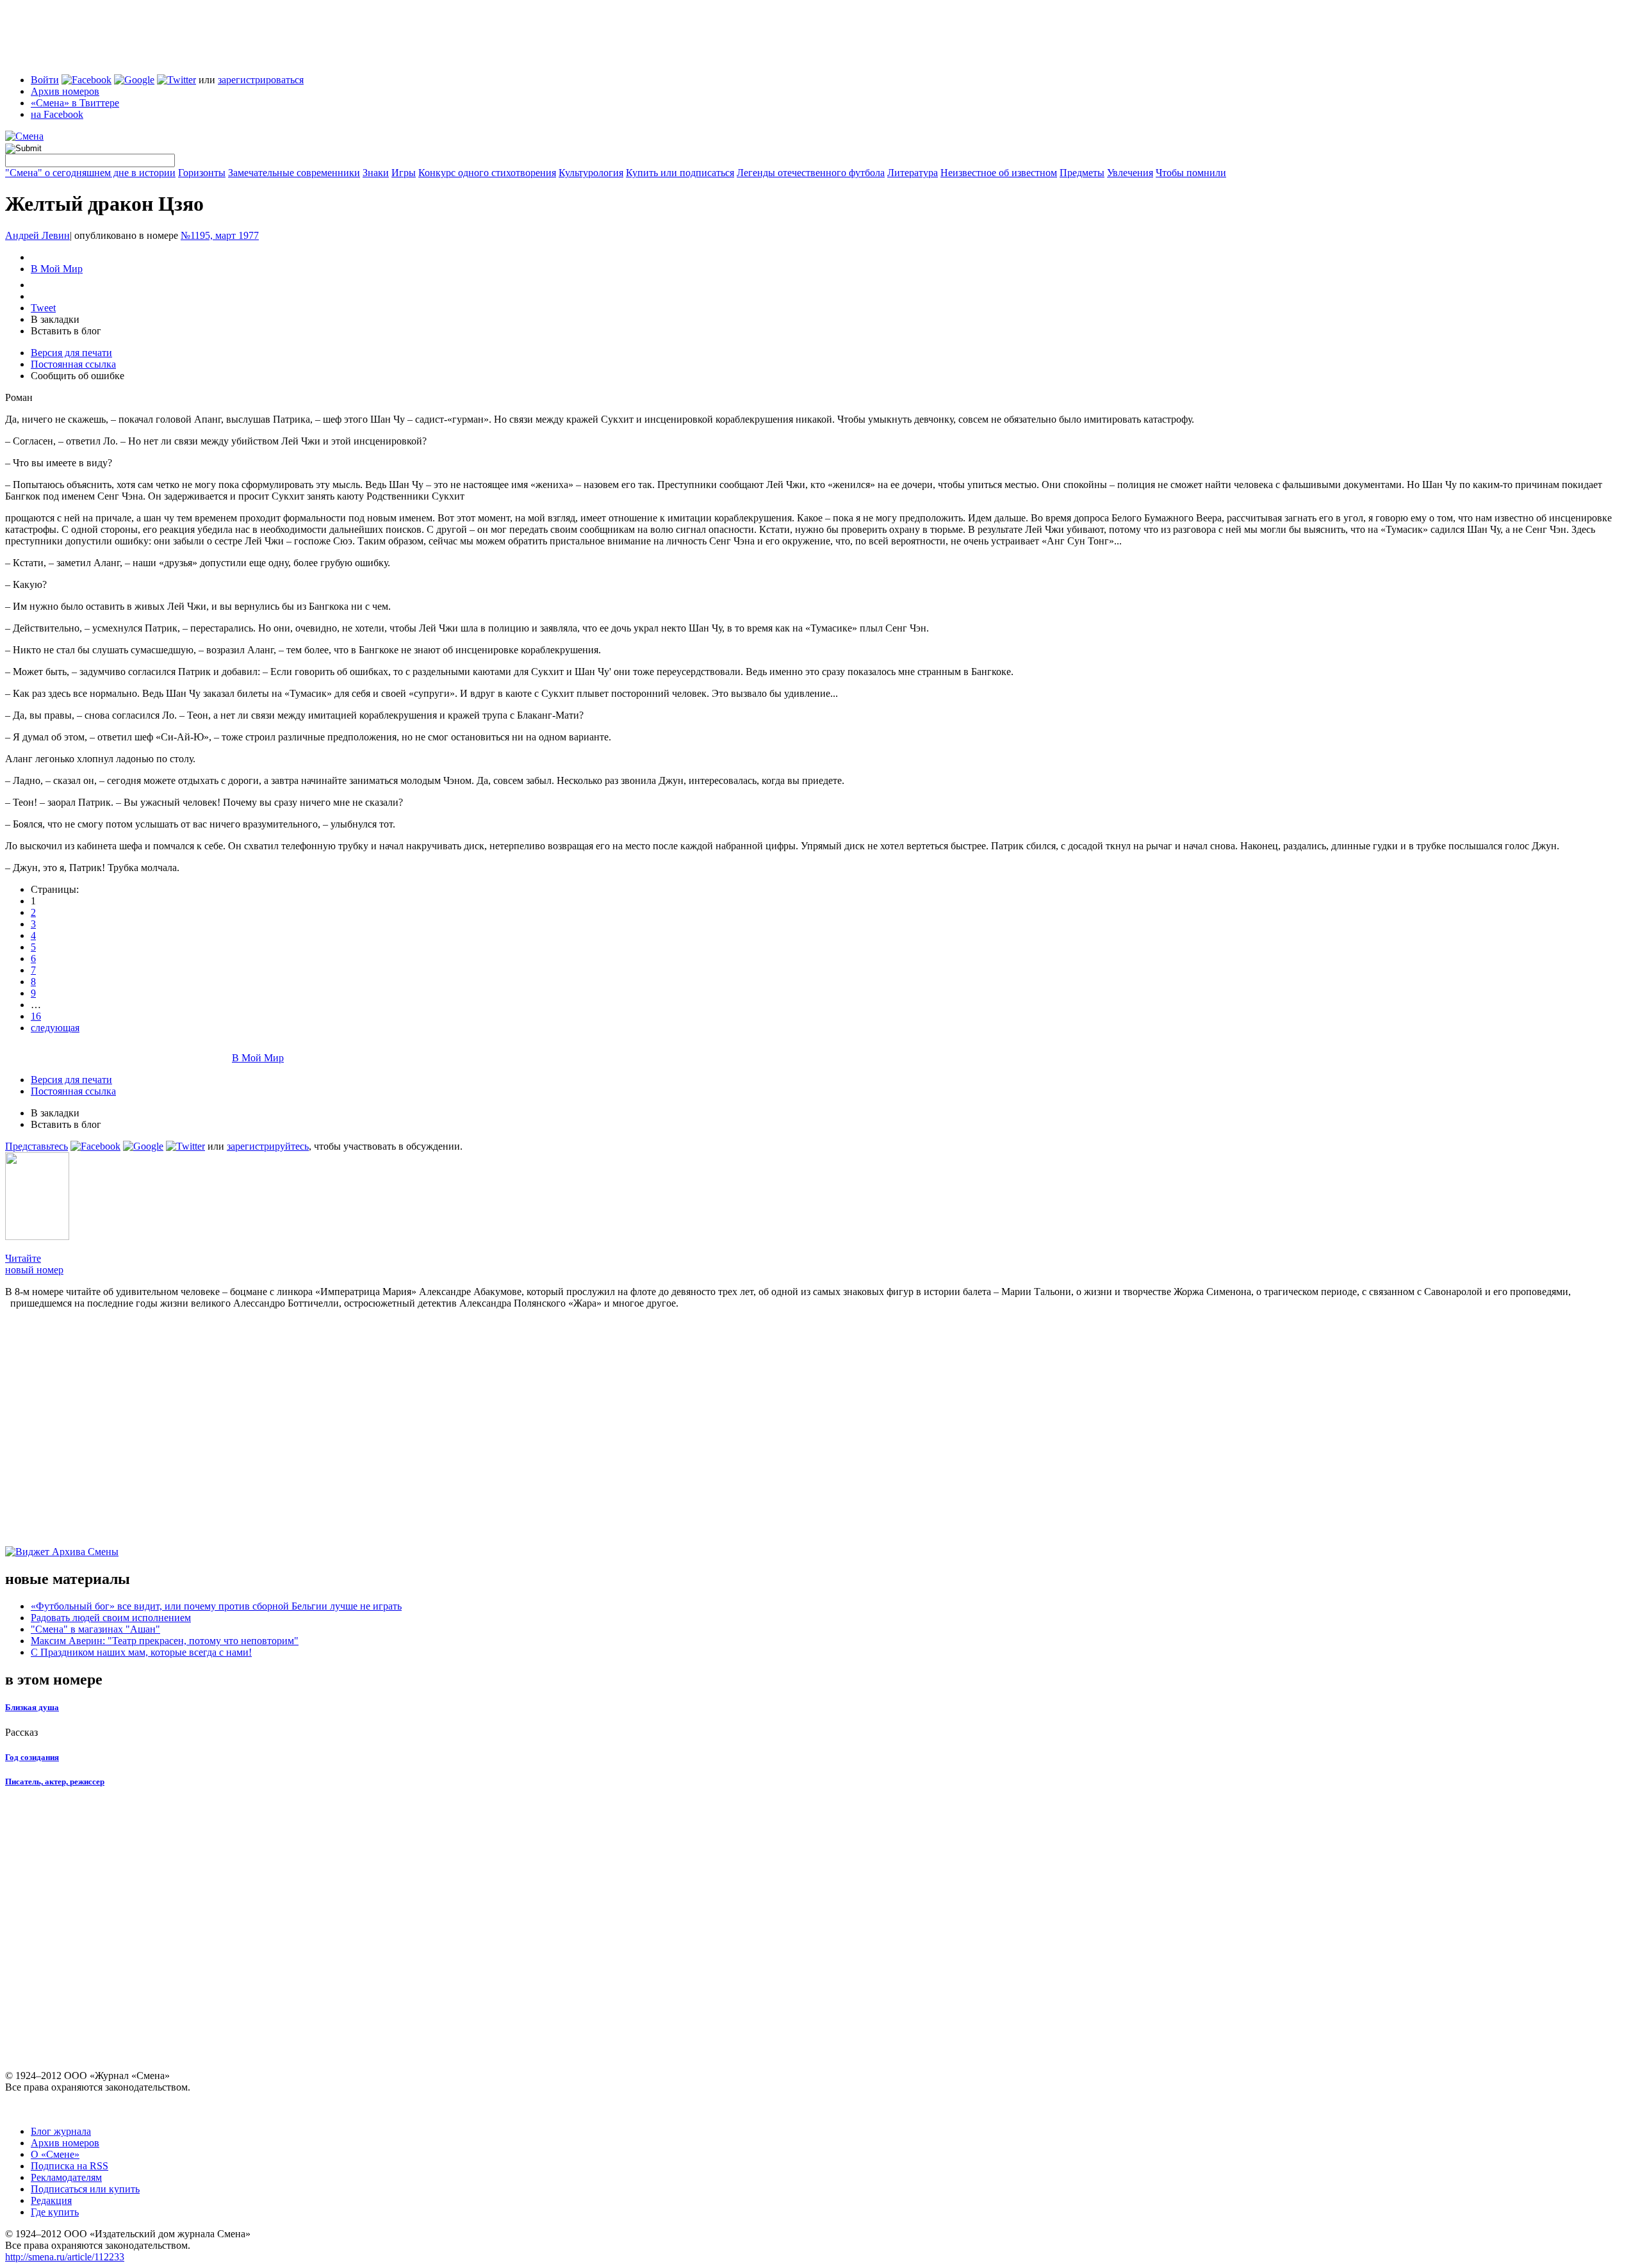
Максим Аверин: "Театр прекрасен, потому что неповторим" (165, 1641)
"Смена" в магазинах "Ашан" (95, 1629)
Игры (404, 173)
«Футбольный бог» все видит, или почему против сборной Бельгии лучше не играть (216, 1606)
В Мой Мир (57, 269)
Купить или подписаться (680, 173)
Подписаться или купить (85, 2189)
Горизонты (202, 173)
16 (36, 1016)
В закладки (55, 319)
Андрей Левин (37, 235)
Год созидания (32, 1757)
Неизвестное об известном (999, 173)
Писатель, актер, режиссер (55, 1782)
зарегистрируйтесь (268, 1146)
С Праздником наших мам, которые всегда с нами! (141, 1652)
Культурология (591, 173)
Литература (913, 173)
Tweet (43, 308)
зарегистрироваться (261, 80)
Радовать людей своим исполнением (111, 1618)
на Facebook (57, 114)
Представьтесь (37, 1146)
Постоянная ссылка (73, 364)
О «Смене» (55, 2154)
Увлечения (1130, 173)
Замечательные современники (294, 173)
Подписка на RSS (70, 2166)
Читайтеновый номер (34, 1264)
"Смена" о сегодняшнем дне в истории (90, 173)
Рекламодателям (66, 2177)
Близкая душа (32, 1707)
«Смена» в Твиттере (75, 103)
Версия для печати (71, 353)
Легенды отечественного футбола (811, 173)
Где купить (55, 2212)
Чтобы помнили (1191, 173)
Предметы (1082, 173)
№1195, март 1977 (220, 235)
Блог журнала (61, 2131)
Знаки (376, 173)
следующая (55, 1028)
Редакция (51, 2200)
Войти (45, 80)
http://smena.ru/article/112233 (65, 2257)
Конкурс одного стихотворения (487, 173)
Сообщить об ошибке (78, 376)
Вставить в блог (66, 331)
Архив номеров (65, 91)
